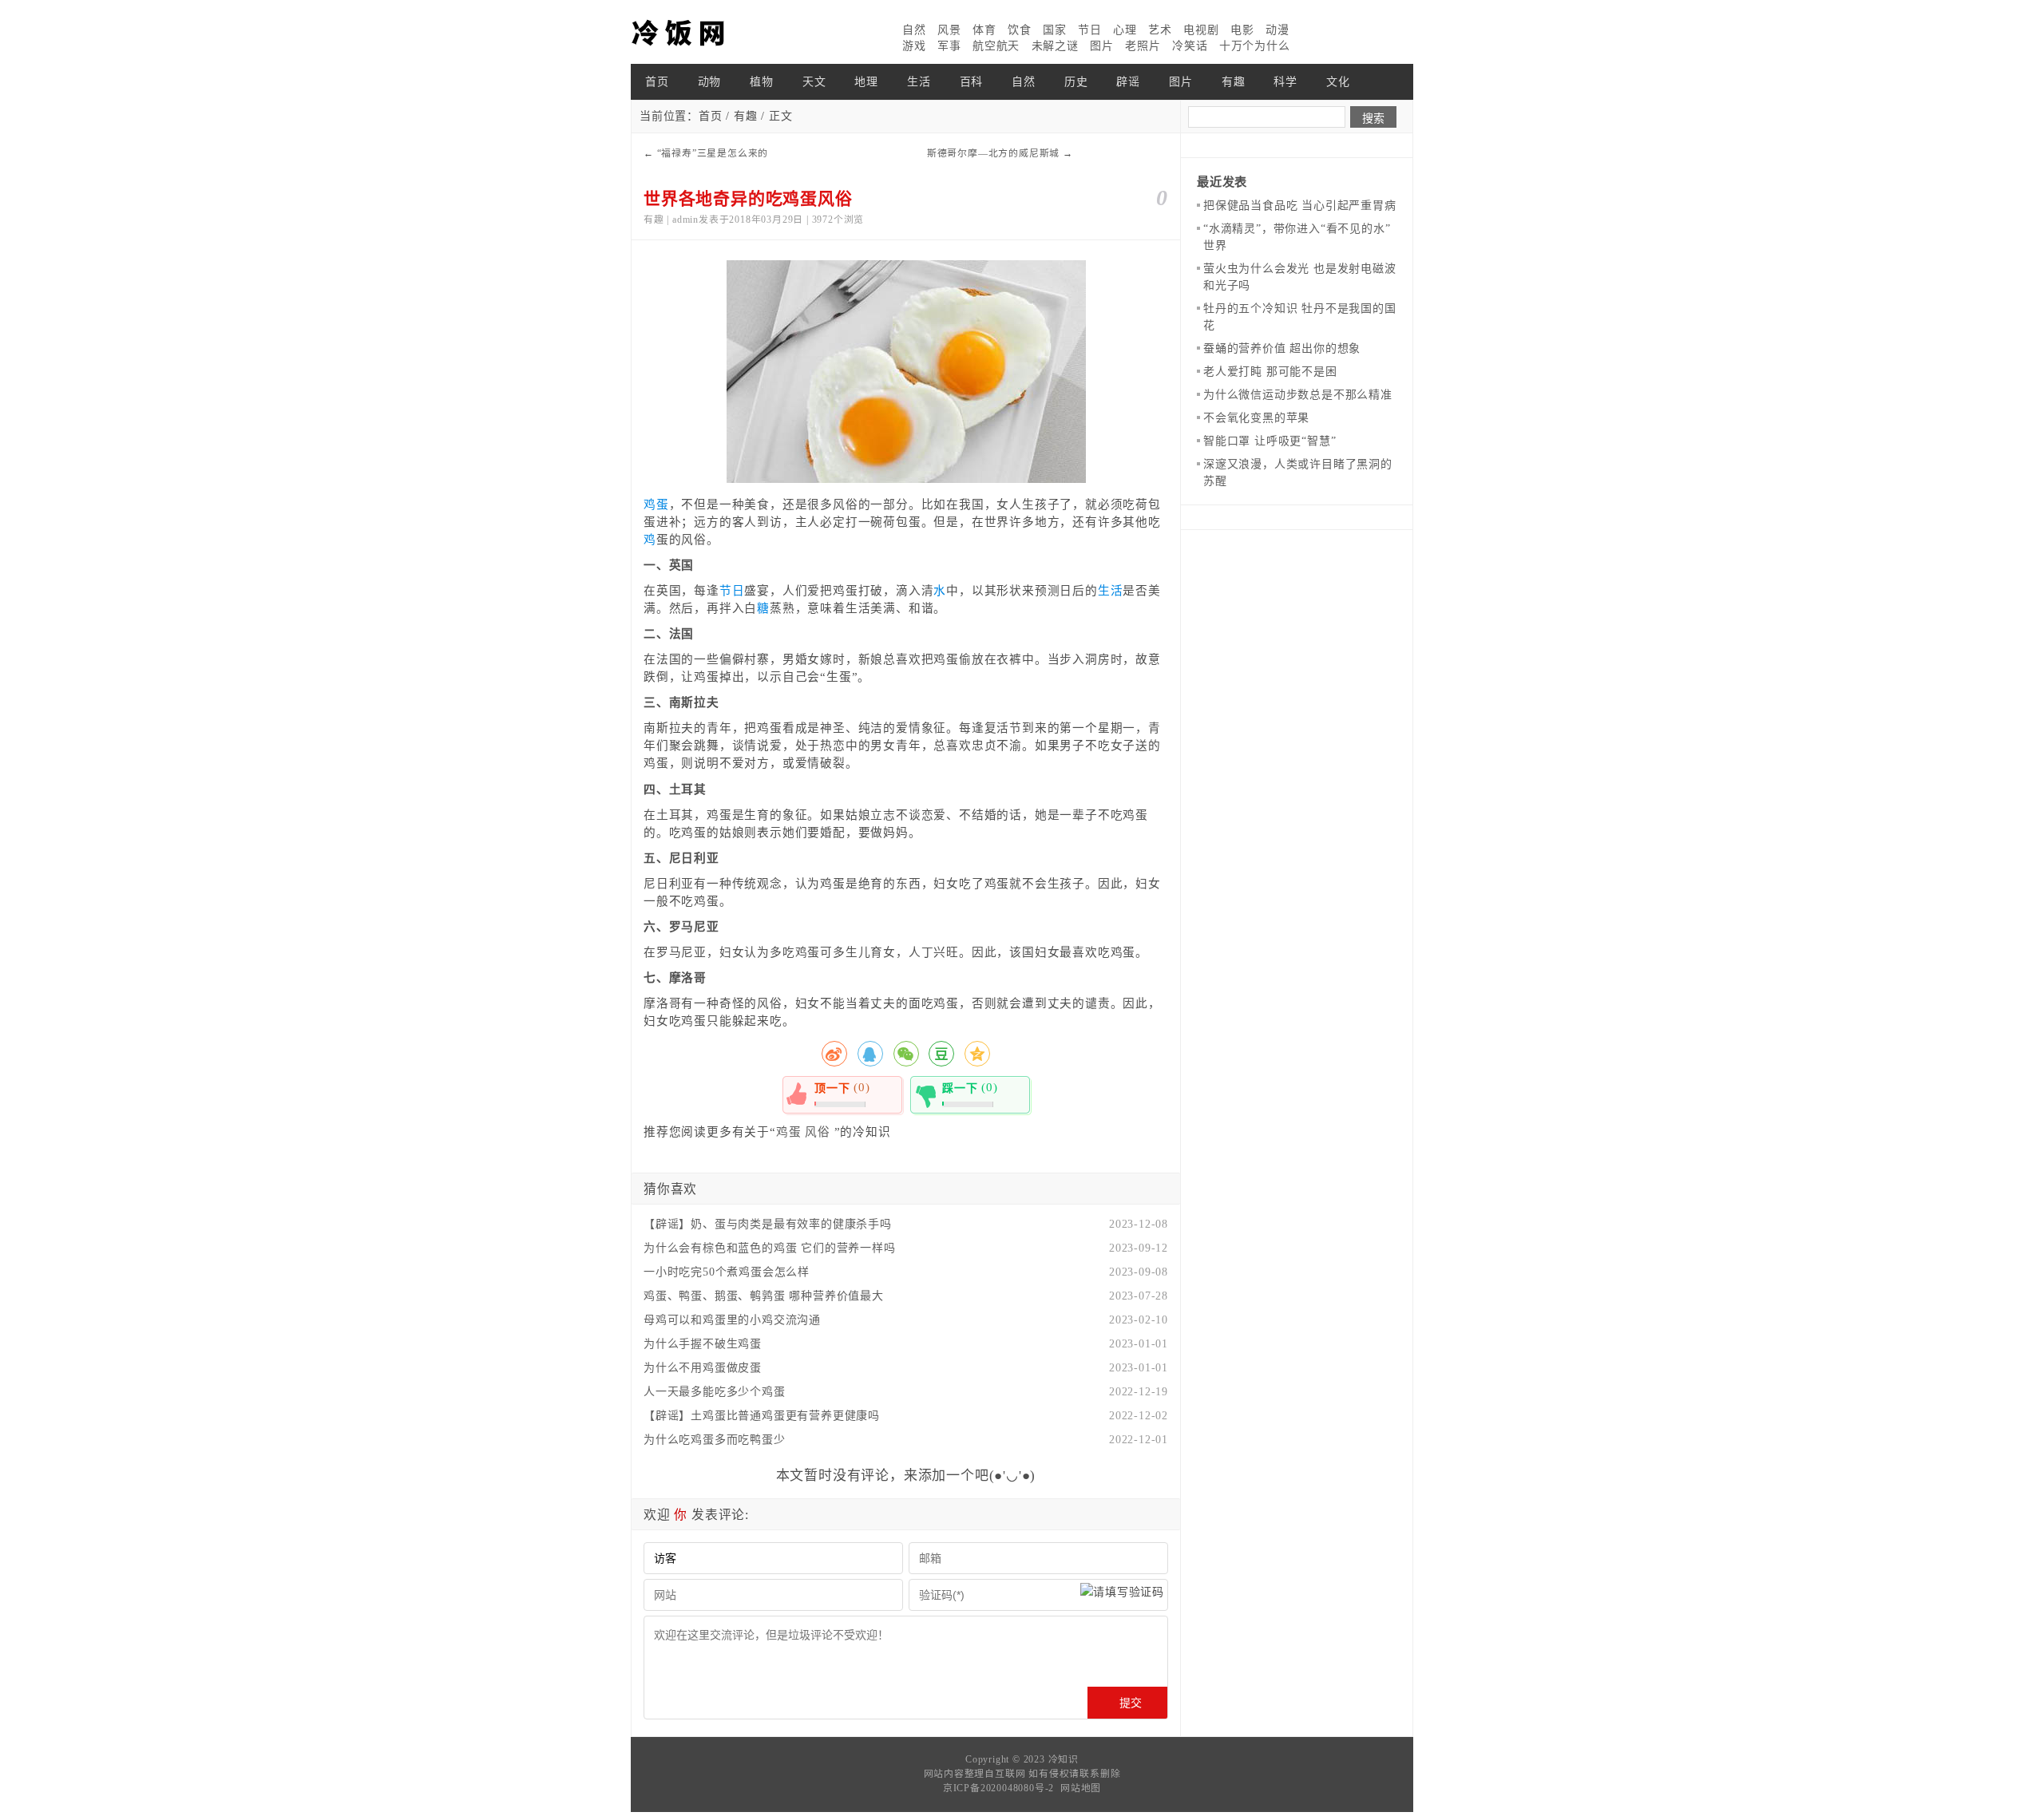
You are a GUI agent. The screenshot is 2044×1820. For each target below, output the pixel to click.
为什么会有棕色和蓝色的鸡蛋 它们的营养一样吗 (770, 1248)
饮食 (1020, 30)
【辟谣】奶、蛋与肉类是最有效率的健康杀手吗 (768, 1224)
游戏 (914, 46)
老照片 (1143, 46)
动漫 (1277, 30)
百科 (972, 82)
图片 (1102, 46)
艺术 (1160, 30)
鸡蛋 (656, 504)
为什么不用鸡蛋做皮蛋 (703, 1368)
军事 (949, 46)
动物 (710, 82)
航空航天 (996, 46)
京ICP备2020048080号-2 (998, 1788)
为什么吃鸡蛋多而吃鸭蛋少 (715, 1440)
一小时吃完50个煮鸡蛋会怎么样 (727, 1272)
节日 (1090, 30)
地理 (866, 82)
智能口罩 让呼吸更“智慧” (1270, 441)
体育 (984, 30)
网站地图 (1081, 1788)
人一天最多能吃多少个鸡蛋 (715, 1392)
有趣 (1234, 82)
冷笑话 (1190, 46)
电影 (1242, 30)
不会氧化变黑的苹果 (1256, 418)
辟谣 (1128, 82)
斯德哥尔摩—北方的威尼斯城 (993, 153)
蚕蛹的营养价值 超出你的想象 (1282, 348)
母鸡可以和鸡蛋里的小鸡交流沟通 (732, 1320)
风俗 (818, 1132)
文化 (1338, 82)
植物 (762, 82)
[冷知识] (711, 32)
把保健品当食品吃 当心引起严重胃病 (1300, 206)
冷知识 (1064, 1759)
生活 (919, 82)
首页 (657, 82)
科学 (1285, 82)
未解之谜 (1055, 46)
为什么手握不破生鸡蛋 (703, 1344)
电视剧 (1201, 30)
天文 (814, 82)
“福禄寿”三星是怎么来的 (713, 153)
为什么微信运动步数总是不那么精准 (1298, 395)
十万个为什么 (1255, 46)
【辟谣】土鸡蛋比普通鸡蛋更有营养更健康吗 (762, 1416)
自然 (914, 30)
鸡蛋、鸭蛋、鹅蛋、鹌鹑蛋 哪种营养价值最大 (764, 1296)
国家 (1055, 30)
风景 (949, 30)
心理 (1125, 30)
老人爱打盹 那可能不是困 (1270, 372)
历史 (1076, 82)
